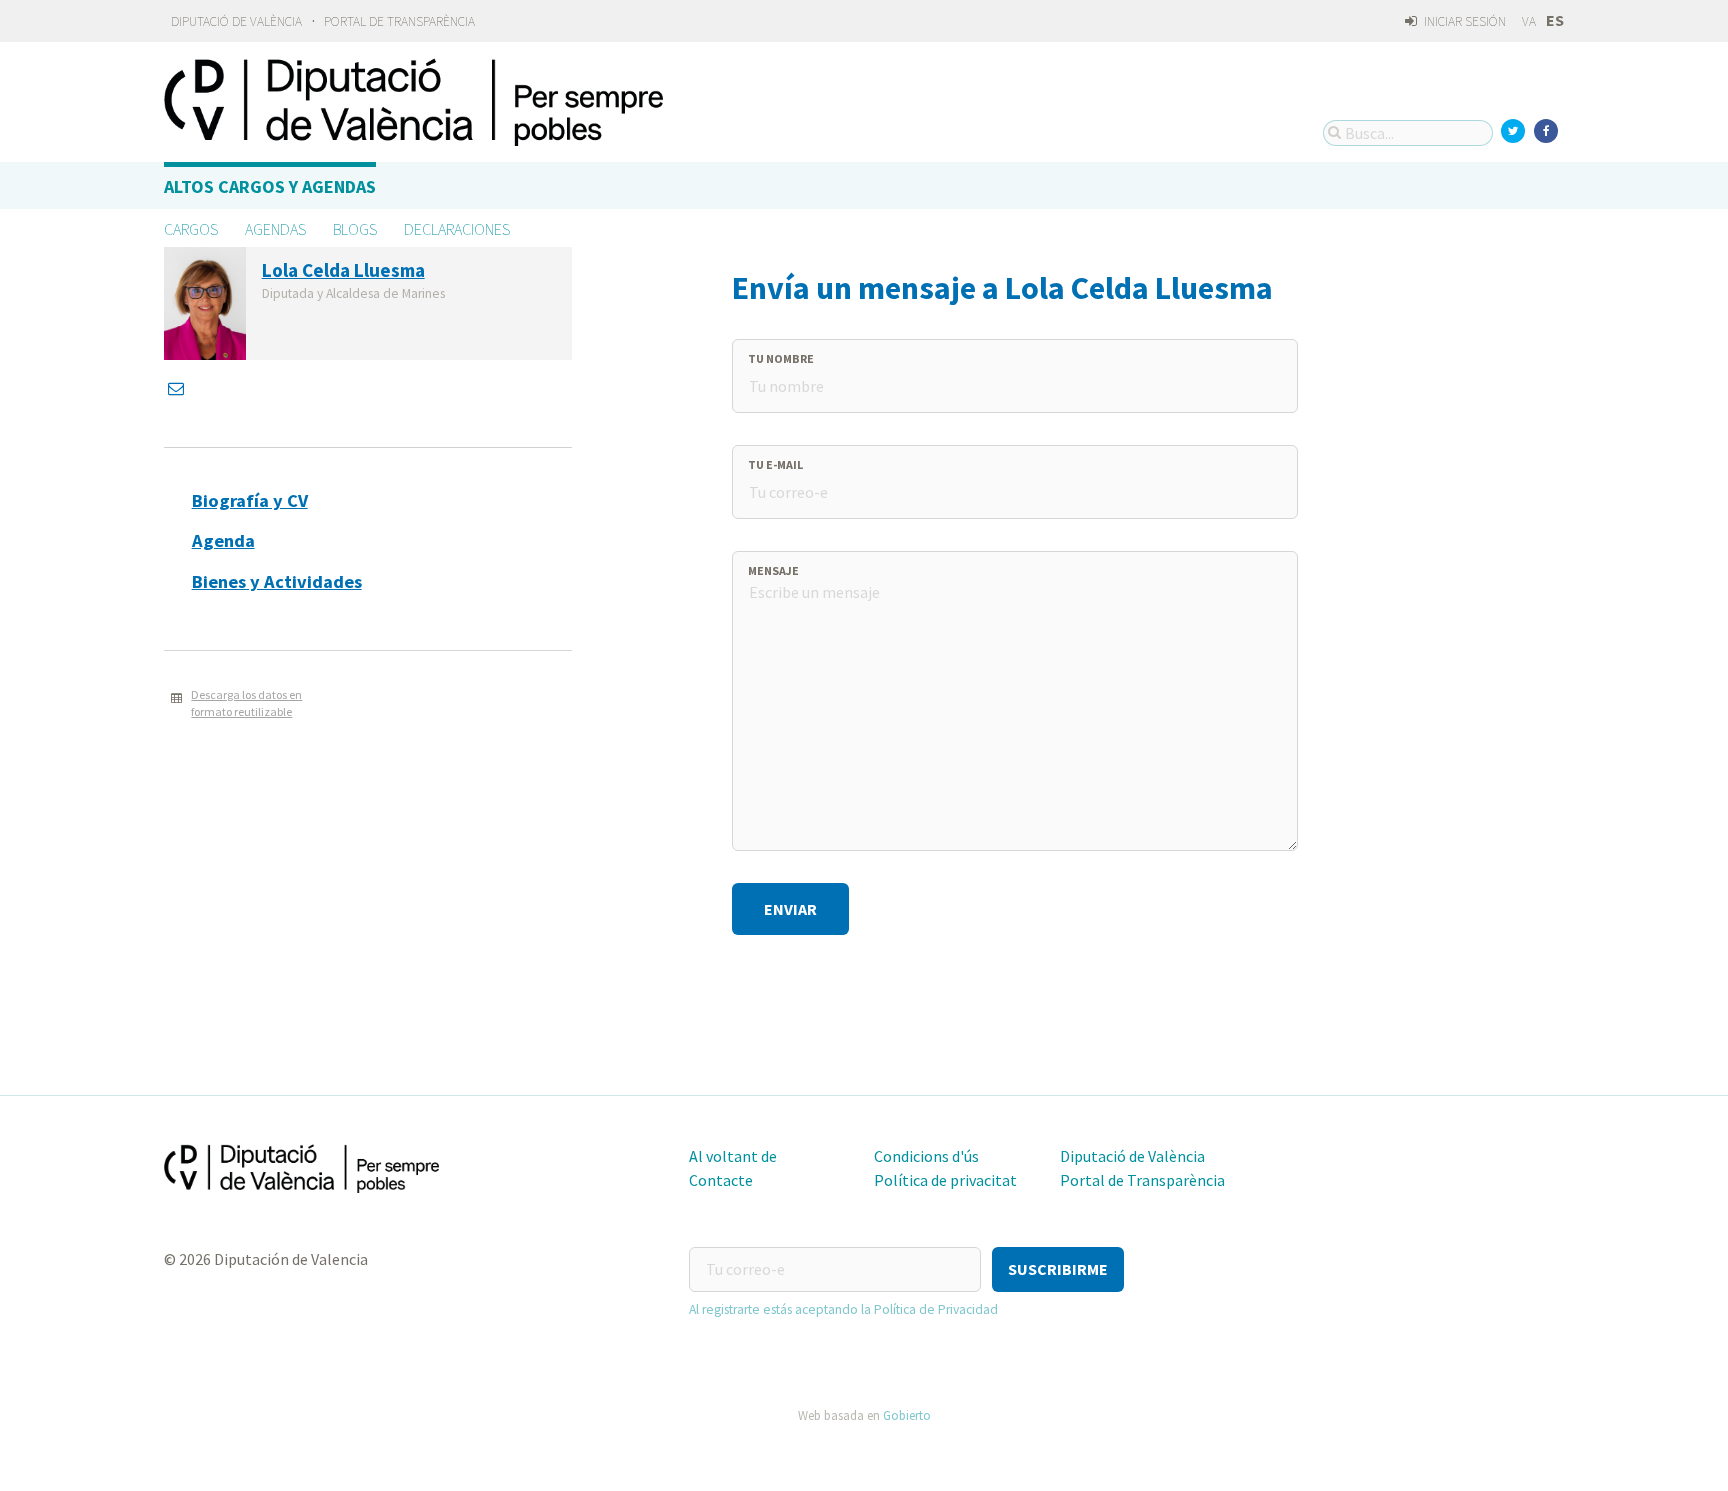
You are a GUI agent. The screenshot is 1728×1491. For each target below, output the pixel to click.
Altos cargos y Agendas (270, 186)
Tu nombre (781, 358)
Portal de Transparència (399, 21)
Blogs (355, 229)
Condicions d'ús (926, 1156)
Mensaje (773, 570)
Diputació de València (236, 21)
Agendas (275, 229)
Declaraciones (457, 229)
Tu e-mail (775, 464)
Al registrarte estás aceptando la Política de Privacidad (843, 1309)
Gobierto (907, 1415)
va (1529, 21)
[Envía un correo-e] (178, 388)
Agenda (223, 540)
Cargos (191, 229)
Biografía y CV (250, 500)
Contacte (721, 1180)
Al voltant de (733, 1156)
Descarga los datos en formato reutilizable (246, 703)
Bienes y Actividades (277, 581)
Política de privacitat (945, 1180)
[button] (1058, 1269)
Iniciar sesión (1463, 21)
